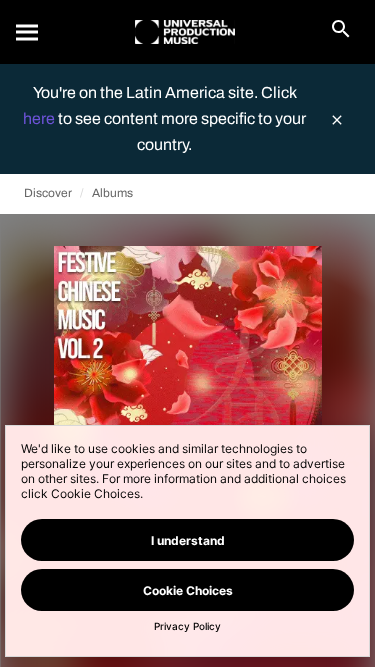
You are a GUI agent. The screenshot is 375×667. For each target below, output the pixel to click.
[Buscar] (28, 32)
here (40, 118)
